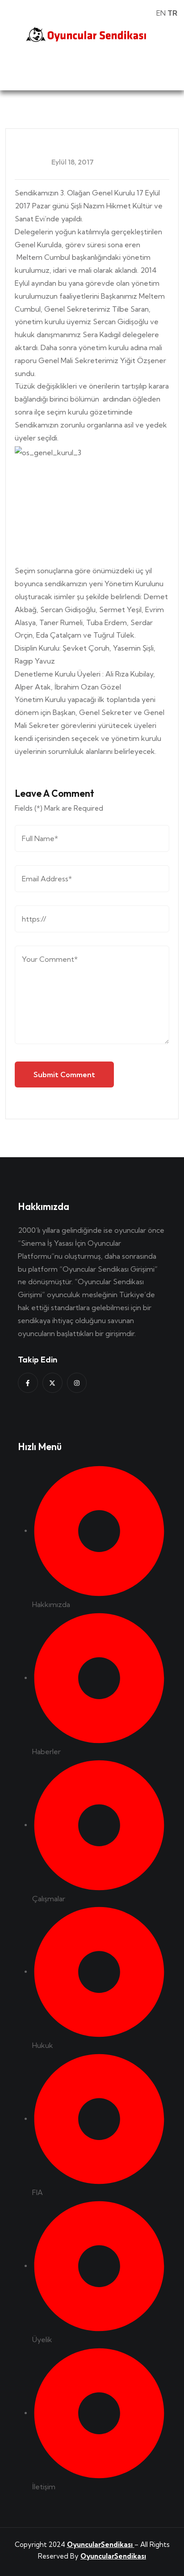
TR (172, 13)
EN (161, 13)
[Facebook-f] (28, 1383)
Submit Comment (64, 1074)
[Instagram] (77, 1383)
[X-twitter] (52, 1383)
